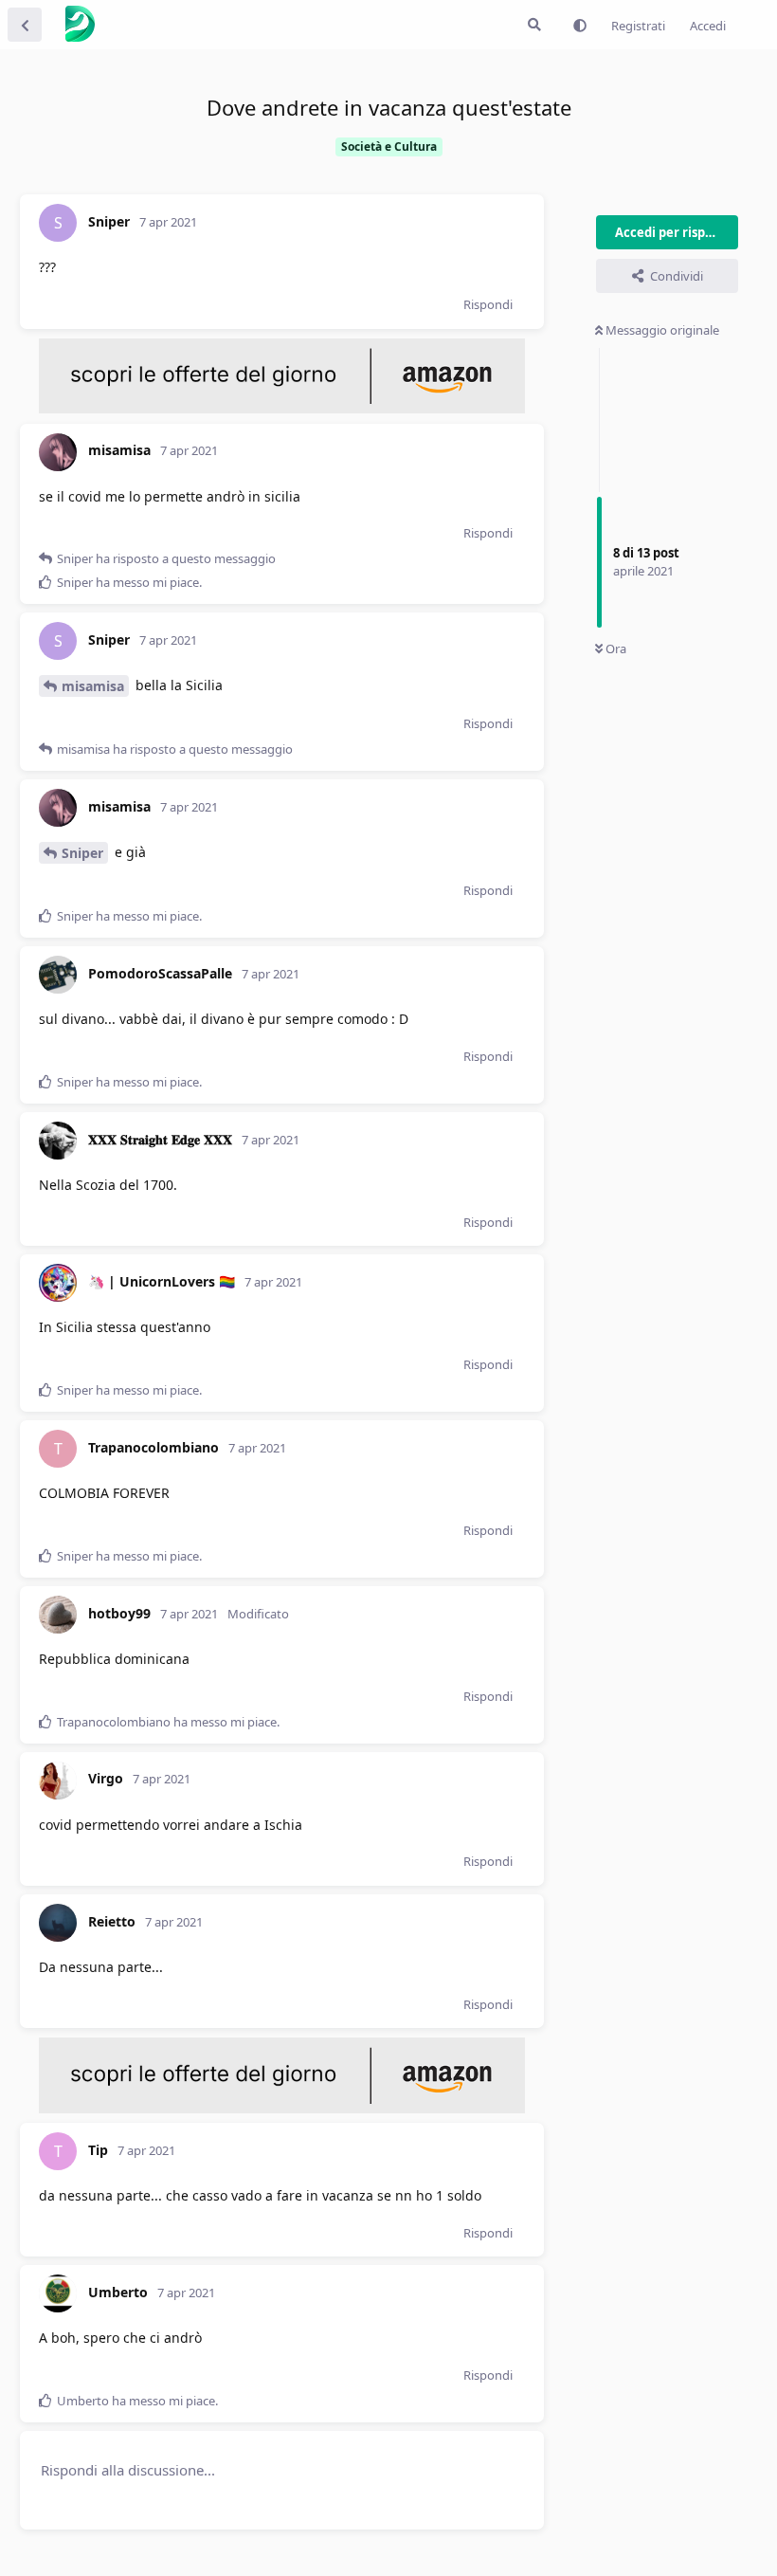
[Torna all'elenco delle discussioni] (25, 25)
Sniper (82, 853)
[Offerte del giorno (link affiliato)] (282, 409)
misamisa (93, 686)
